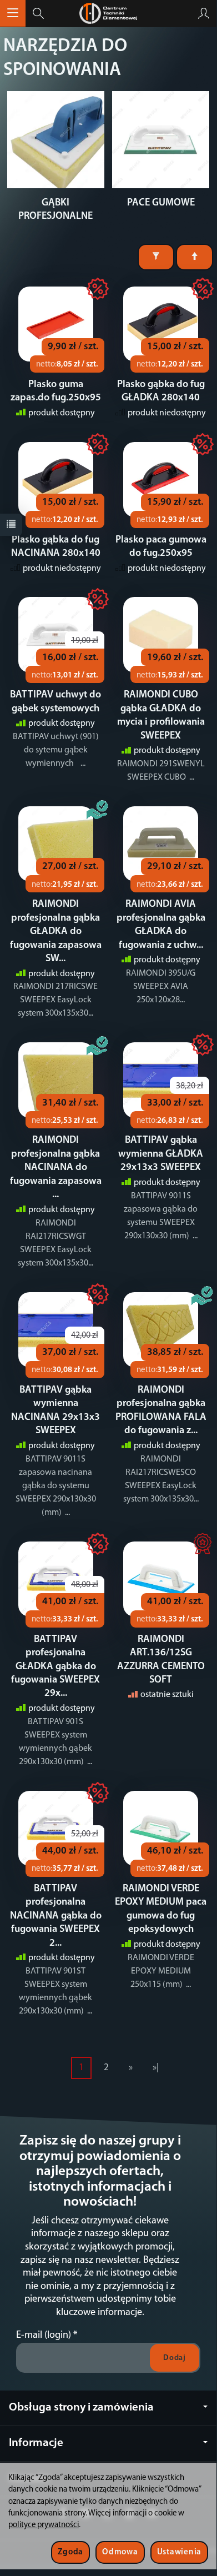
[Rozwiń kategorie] (13, 13)
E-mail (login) (44, 2335)
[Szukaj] (38, 13)
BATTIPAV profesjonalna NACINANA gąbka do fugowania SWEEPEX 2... (56, 1916)
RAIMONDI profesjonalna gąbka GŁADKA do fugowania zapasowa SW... (56, 932)
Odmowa (120, 2552)
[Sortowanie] (195, 257)
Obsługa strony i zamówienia (81, 2407)
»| (156, 2068)
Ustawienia (179, 2552)
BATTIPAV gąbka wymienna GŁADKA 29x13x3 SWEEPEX (161, 1154)
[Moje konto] (204, 13)
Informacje (36, 2443)
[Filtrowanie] (156, 257)
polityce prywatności (44, 2525)
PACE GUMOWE (161, 203)
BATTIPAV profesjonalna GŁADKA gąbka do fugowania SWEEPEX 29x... (55, 1667)
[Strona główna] (108, 13)
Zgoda (70, 2552)
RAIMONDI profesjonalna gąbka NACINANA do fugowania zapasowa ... (56, 1168)
